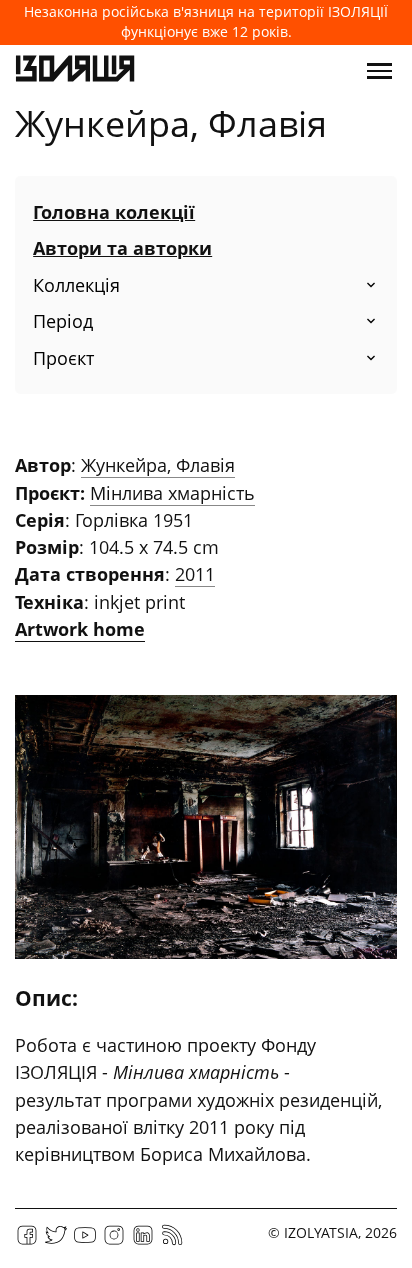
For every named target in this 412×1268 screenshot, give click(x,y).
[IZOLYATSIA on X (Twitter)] (56, 1241)
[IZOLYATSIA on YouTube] (85, 1241)
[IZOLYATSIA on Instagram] (114, 1241)
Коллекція (76, 285)
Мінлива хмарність (172, 493)
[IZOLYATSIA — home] (75, 71)
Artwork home (80, 629)
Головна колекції (114, 212)
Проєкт (63, 358)
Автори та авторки (122, 248)
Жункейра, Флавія (158, 465)
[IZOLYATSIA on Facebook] (27, 1241)
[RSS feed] (172, 1241)
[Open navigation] (379, 71)
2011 (195, 574)
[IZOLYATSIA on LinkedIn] (143, 1241)
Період (63, 321)
